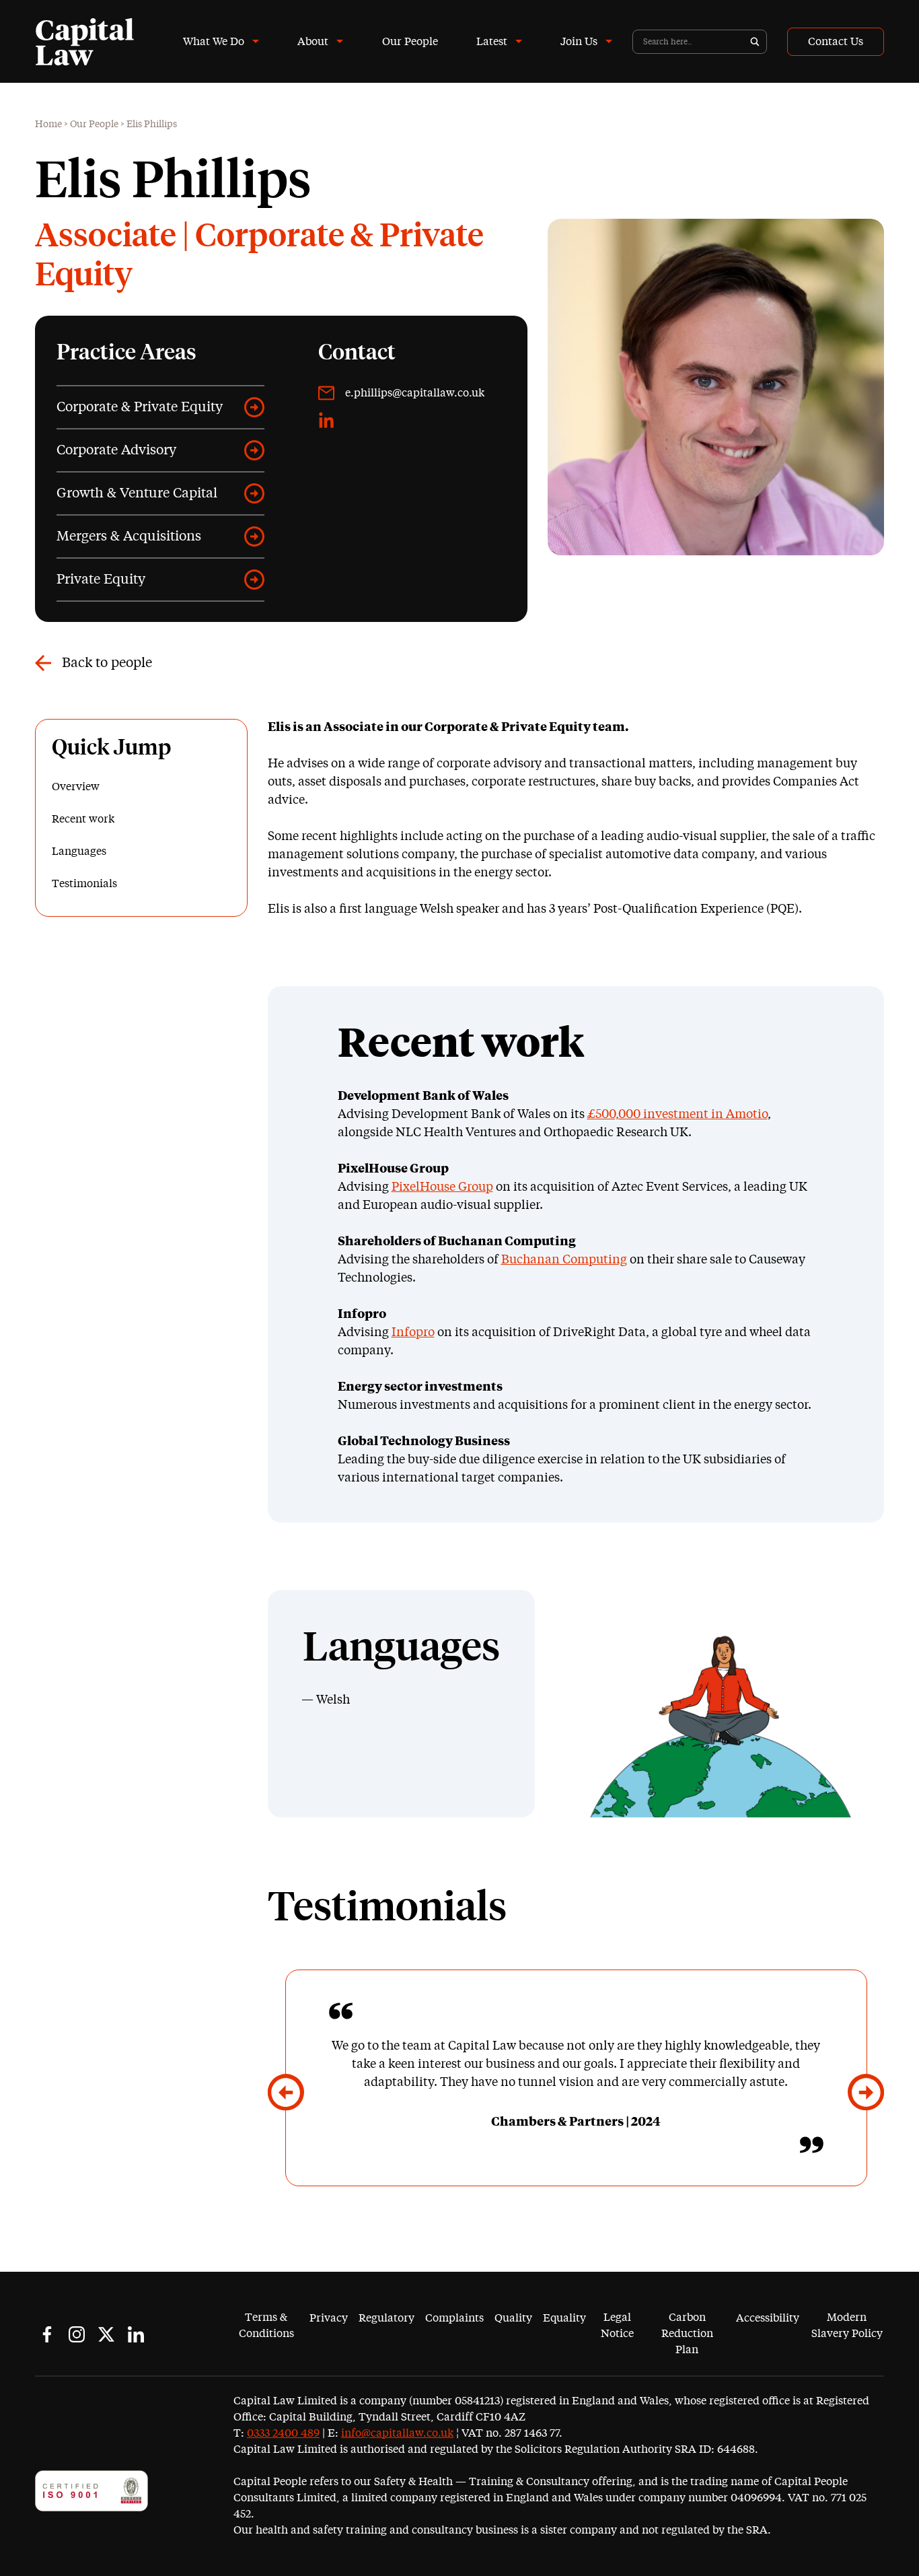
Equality (564, 2318)
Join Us (579, 42)
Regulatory (387, 2318)
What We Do (214, 42)
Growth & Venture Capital (137, 493)
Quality (513, 2318)
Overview (76, 787)
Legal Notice (617, 2326)
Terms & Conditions (266, 2326)
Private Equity (101, 580)
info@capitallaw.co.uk (397, 2433)
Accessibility (768, 2318)
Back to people (107, 663)
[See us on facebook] (47, 2334)
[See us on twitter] (106, 2334)
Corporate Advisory (116, 450)
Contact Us (836, 42)
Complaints (454, 2318)
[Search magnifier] (755, 42)
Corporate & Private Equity (140, 407)
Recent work (83, 819)
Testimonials (84, 884)
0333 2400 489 (283, 2433)
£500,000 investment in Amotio (677, 1115)
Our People (410, 42)
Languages (79, 851)
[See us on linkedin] (136, 2334)
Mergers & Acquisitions (129, 536)
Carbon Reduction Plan (687, 2334)
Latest (492, 42)
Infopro (413, 1333)
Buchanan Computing (564, 1260)
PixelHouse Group (442, 1187)
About (313, 42)
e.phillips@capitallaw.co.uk (415, 393)
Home (48, 125)
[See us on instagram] (77, 2334)
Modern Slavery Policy (847, 2326)
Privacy (329, 2318)
